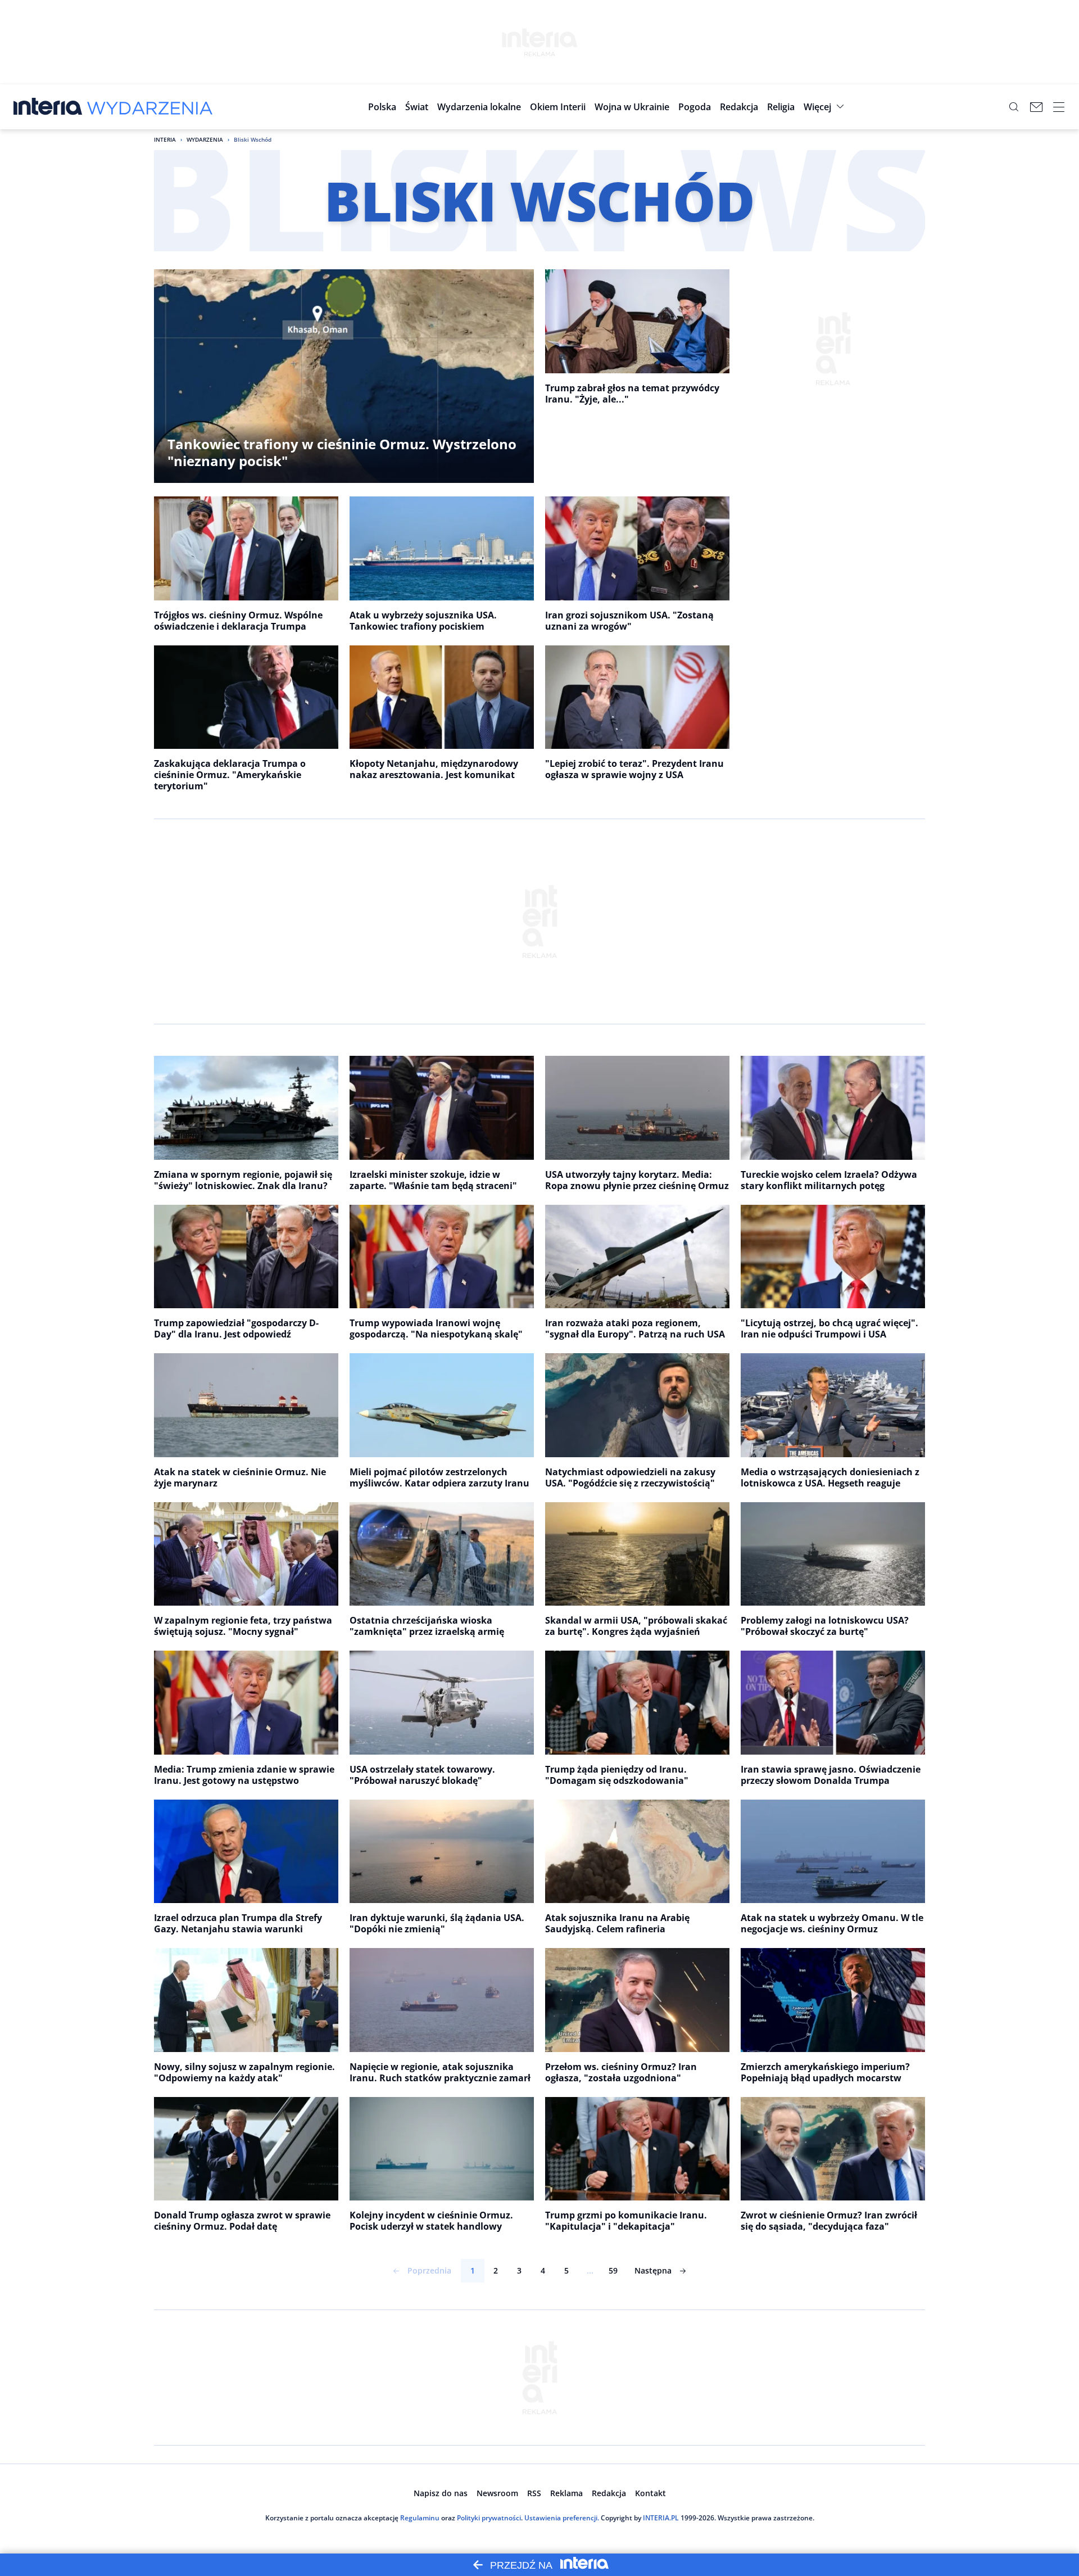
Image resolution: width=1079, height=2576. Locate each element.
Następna (653, 2270)
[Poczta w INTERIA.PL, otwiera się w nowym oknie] (1036, 107)
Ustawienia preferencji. (562, 2518)
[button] (479, 107)
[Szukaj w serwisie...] (1014, 107)
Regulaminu (420, 2518)
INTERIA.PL (661, 2518)
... (590, 2270)
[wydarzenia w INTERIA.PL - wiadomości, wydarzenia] (150, 107)
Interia (165, 139)
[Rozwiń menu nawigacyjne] (1059, 107)
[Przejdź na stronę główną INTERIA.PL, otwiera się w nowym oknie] (48, 107)
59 (613, 2270)
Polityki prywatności (489, 2518)
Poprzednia (429, 2270)
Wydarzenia (205, 139)
